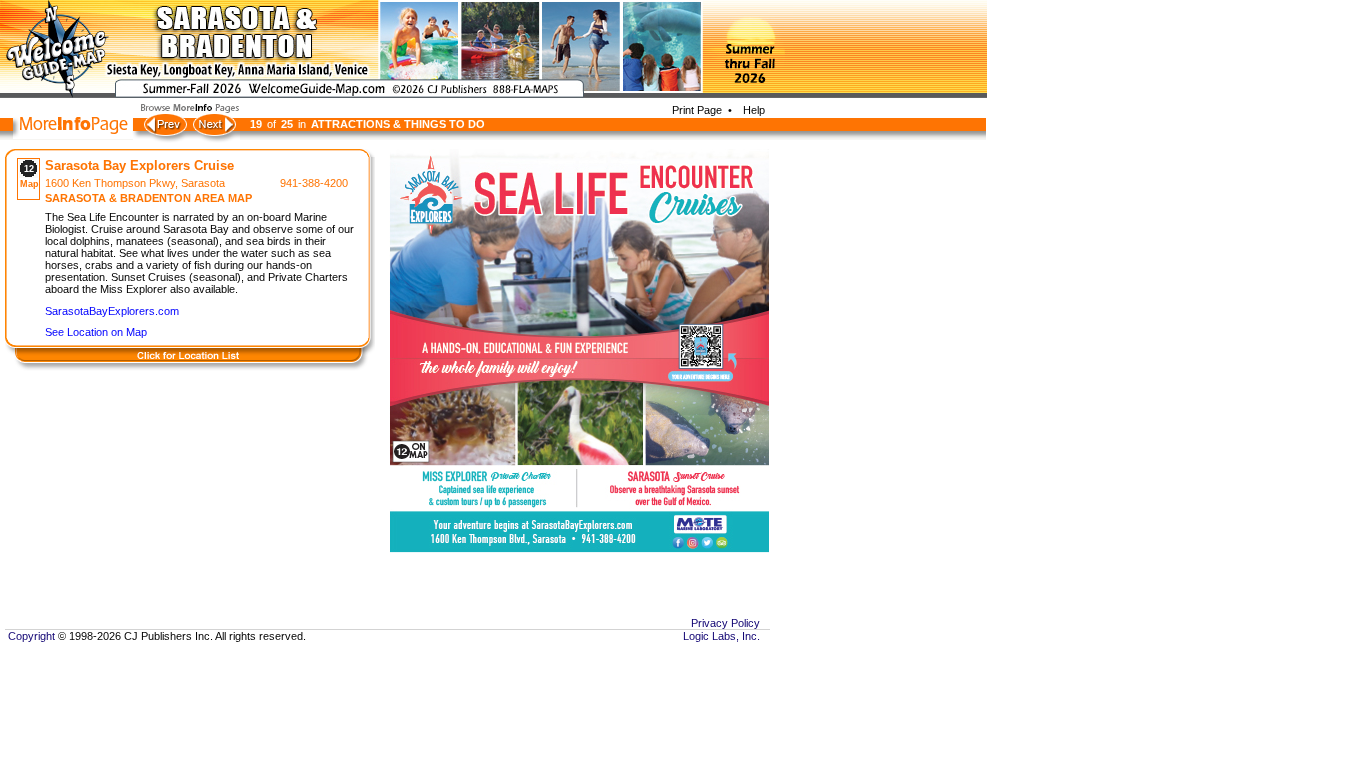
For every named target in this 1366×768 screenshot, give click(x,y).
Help (751, 110)
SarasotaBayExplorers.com (112, 311)
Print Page (697, 110)
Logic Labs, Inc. (721, 636)
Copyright (30, 636)
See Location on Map (96, 332)
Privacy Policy (725, 623)
